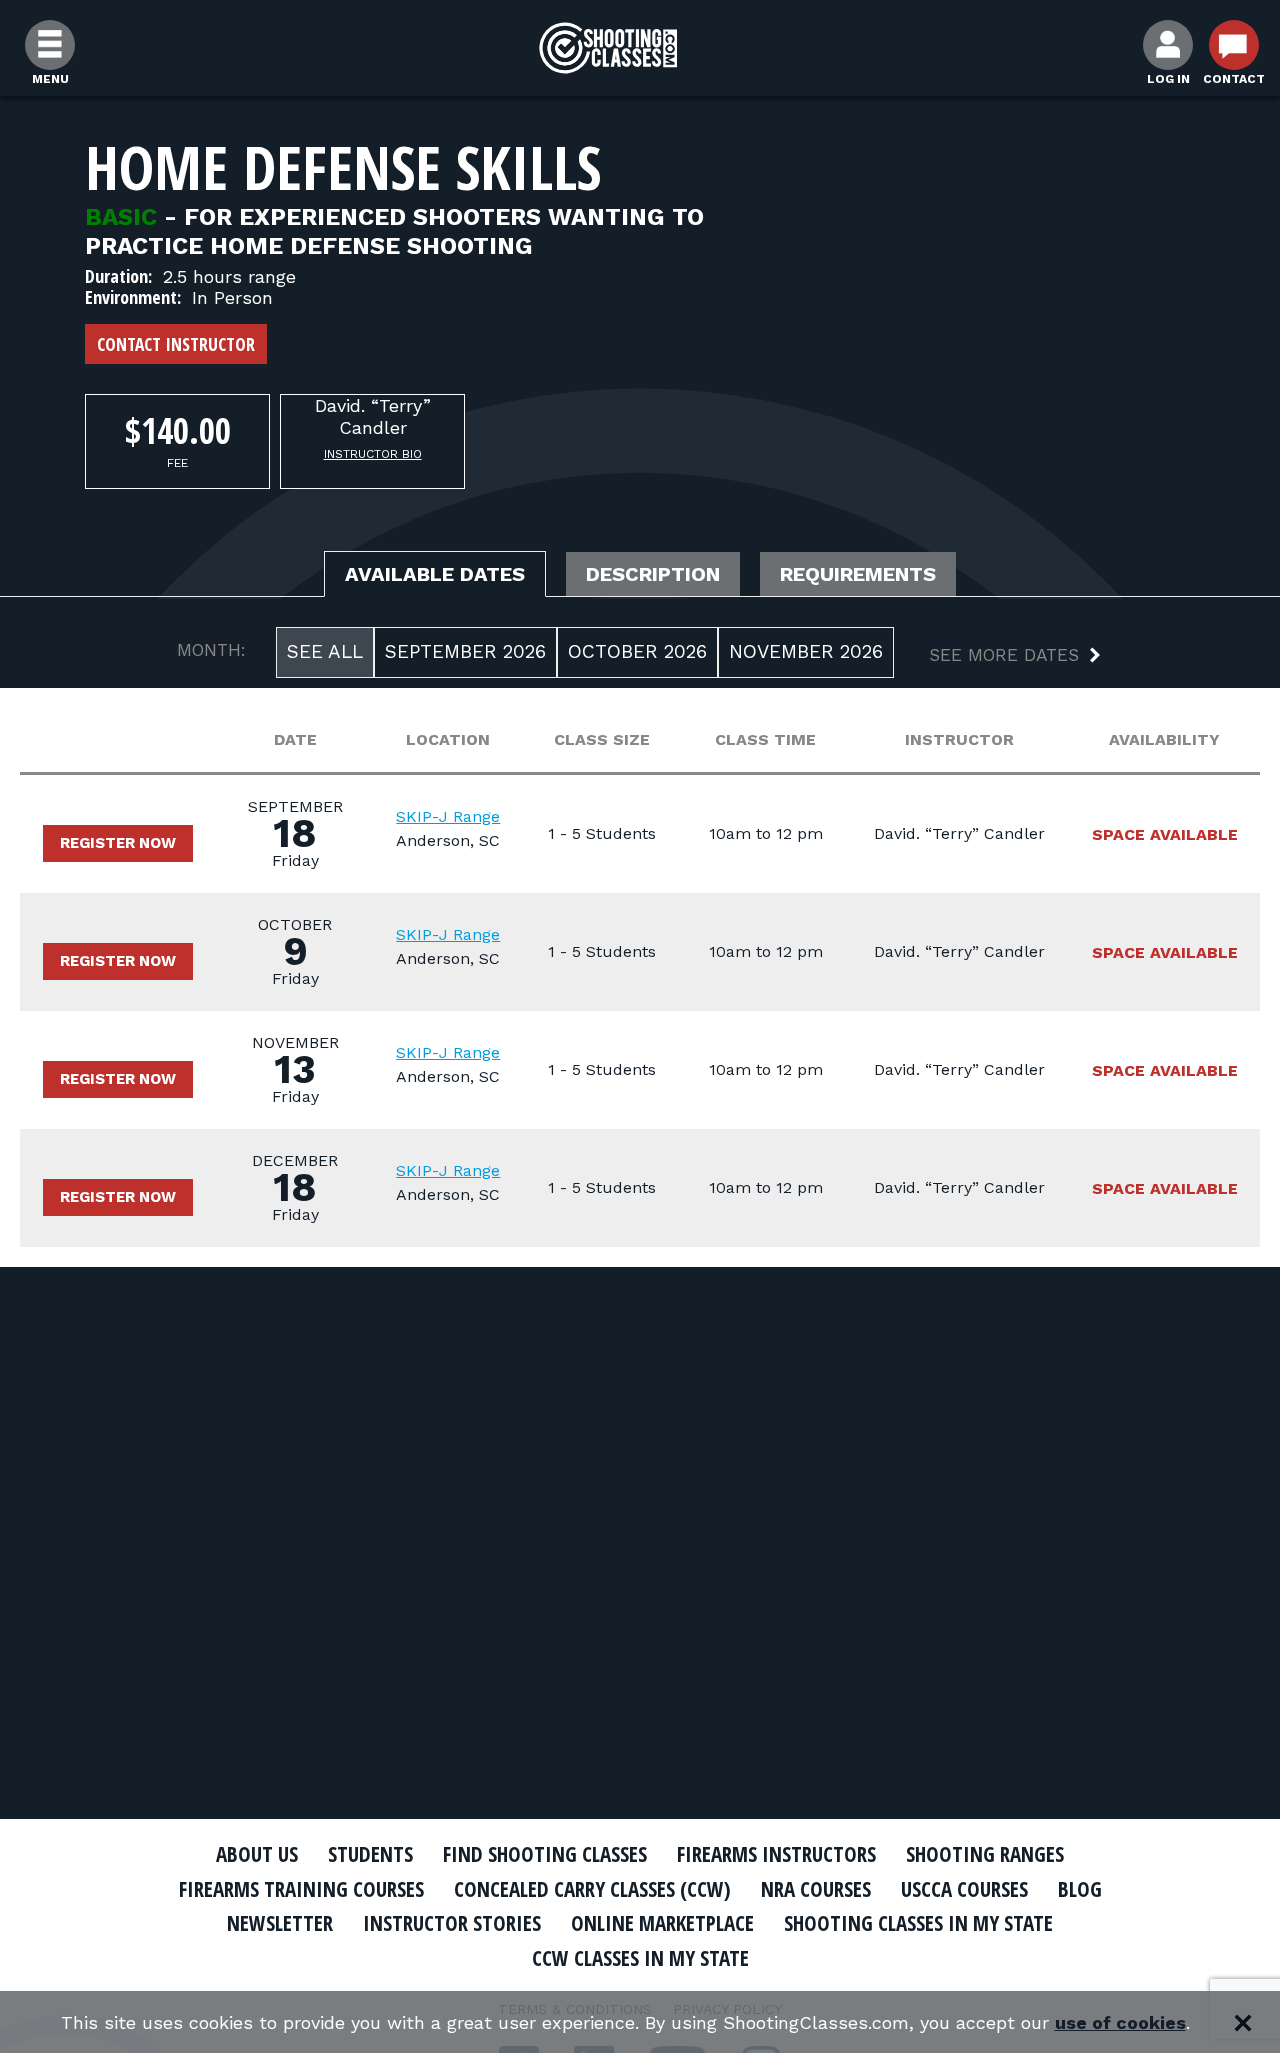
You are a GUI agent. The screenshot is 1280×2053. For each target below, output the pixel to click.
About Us (257, 1854)
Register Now (118, 843)
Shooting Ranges (985, 1854)
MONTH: (211, 650)
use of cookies (1120, 2022)
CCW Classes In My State (640, 1958)
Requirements (858, 574)
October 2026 (637, 651)
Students (370, 1854)
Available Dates (435, 574)
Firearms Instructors (776, 1854)
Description (653, 574)
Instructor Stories (452, 1923)
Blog (1080, 1889)
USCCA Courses (964, 1889)
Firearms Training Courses (301, 1889)
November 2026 (806, 651)
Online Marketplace (662, 1923)
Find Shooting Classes (545, 1854)
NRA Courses (816, 1889)
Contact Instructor (176, 344)
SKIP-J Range (448, 816)
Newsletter (280, 1923)
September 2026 (465, 651)
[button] (999, 657)
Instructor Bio (373, 454)
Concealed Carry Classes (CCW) (592, 1889)
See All (325, 651)
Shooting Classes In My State (918, 1923)
